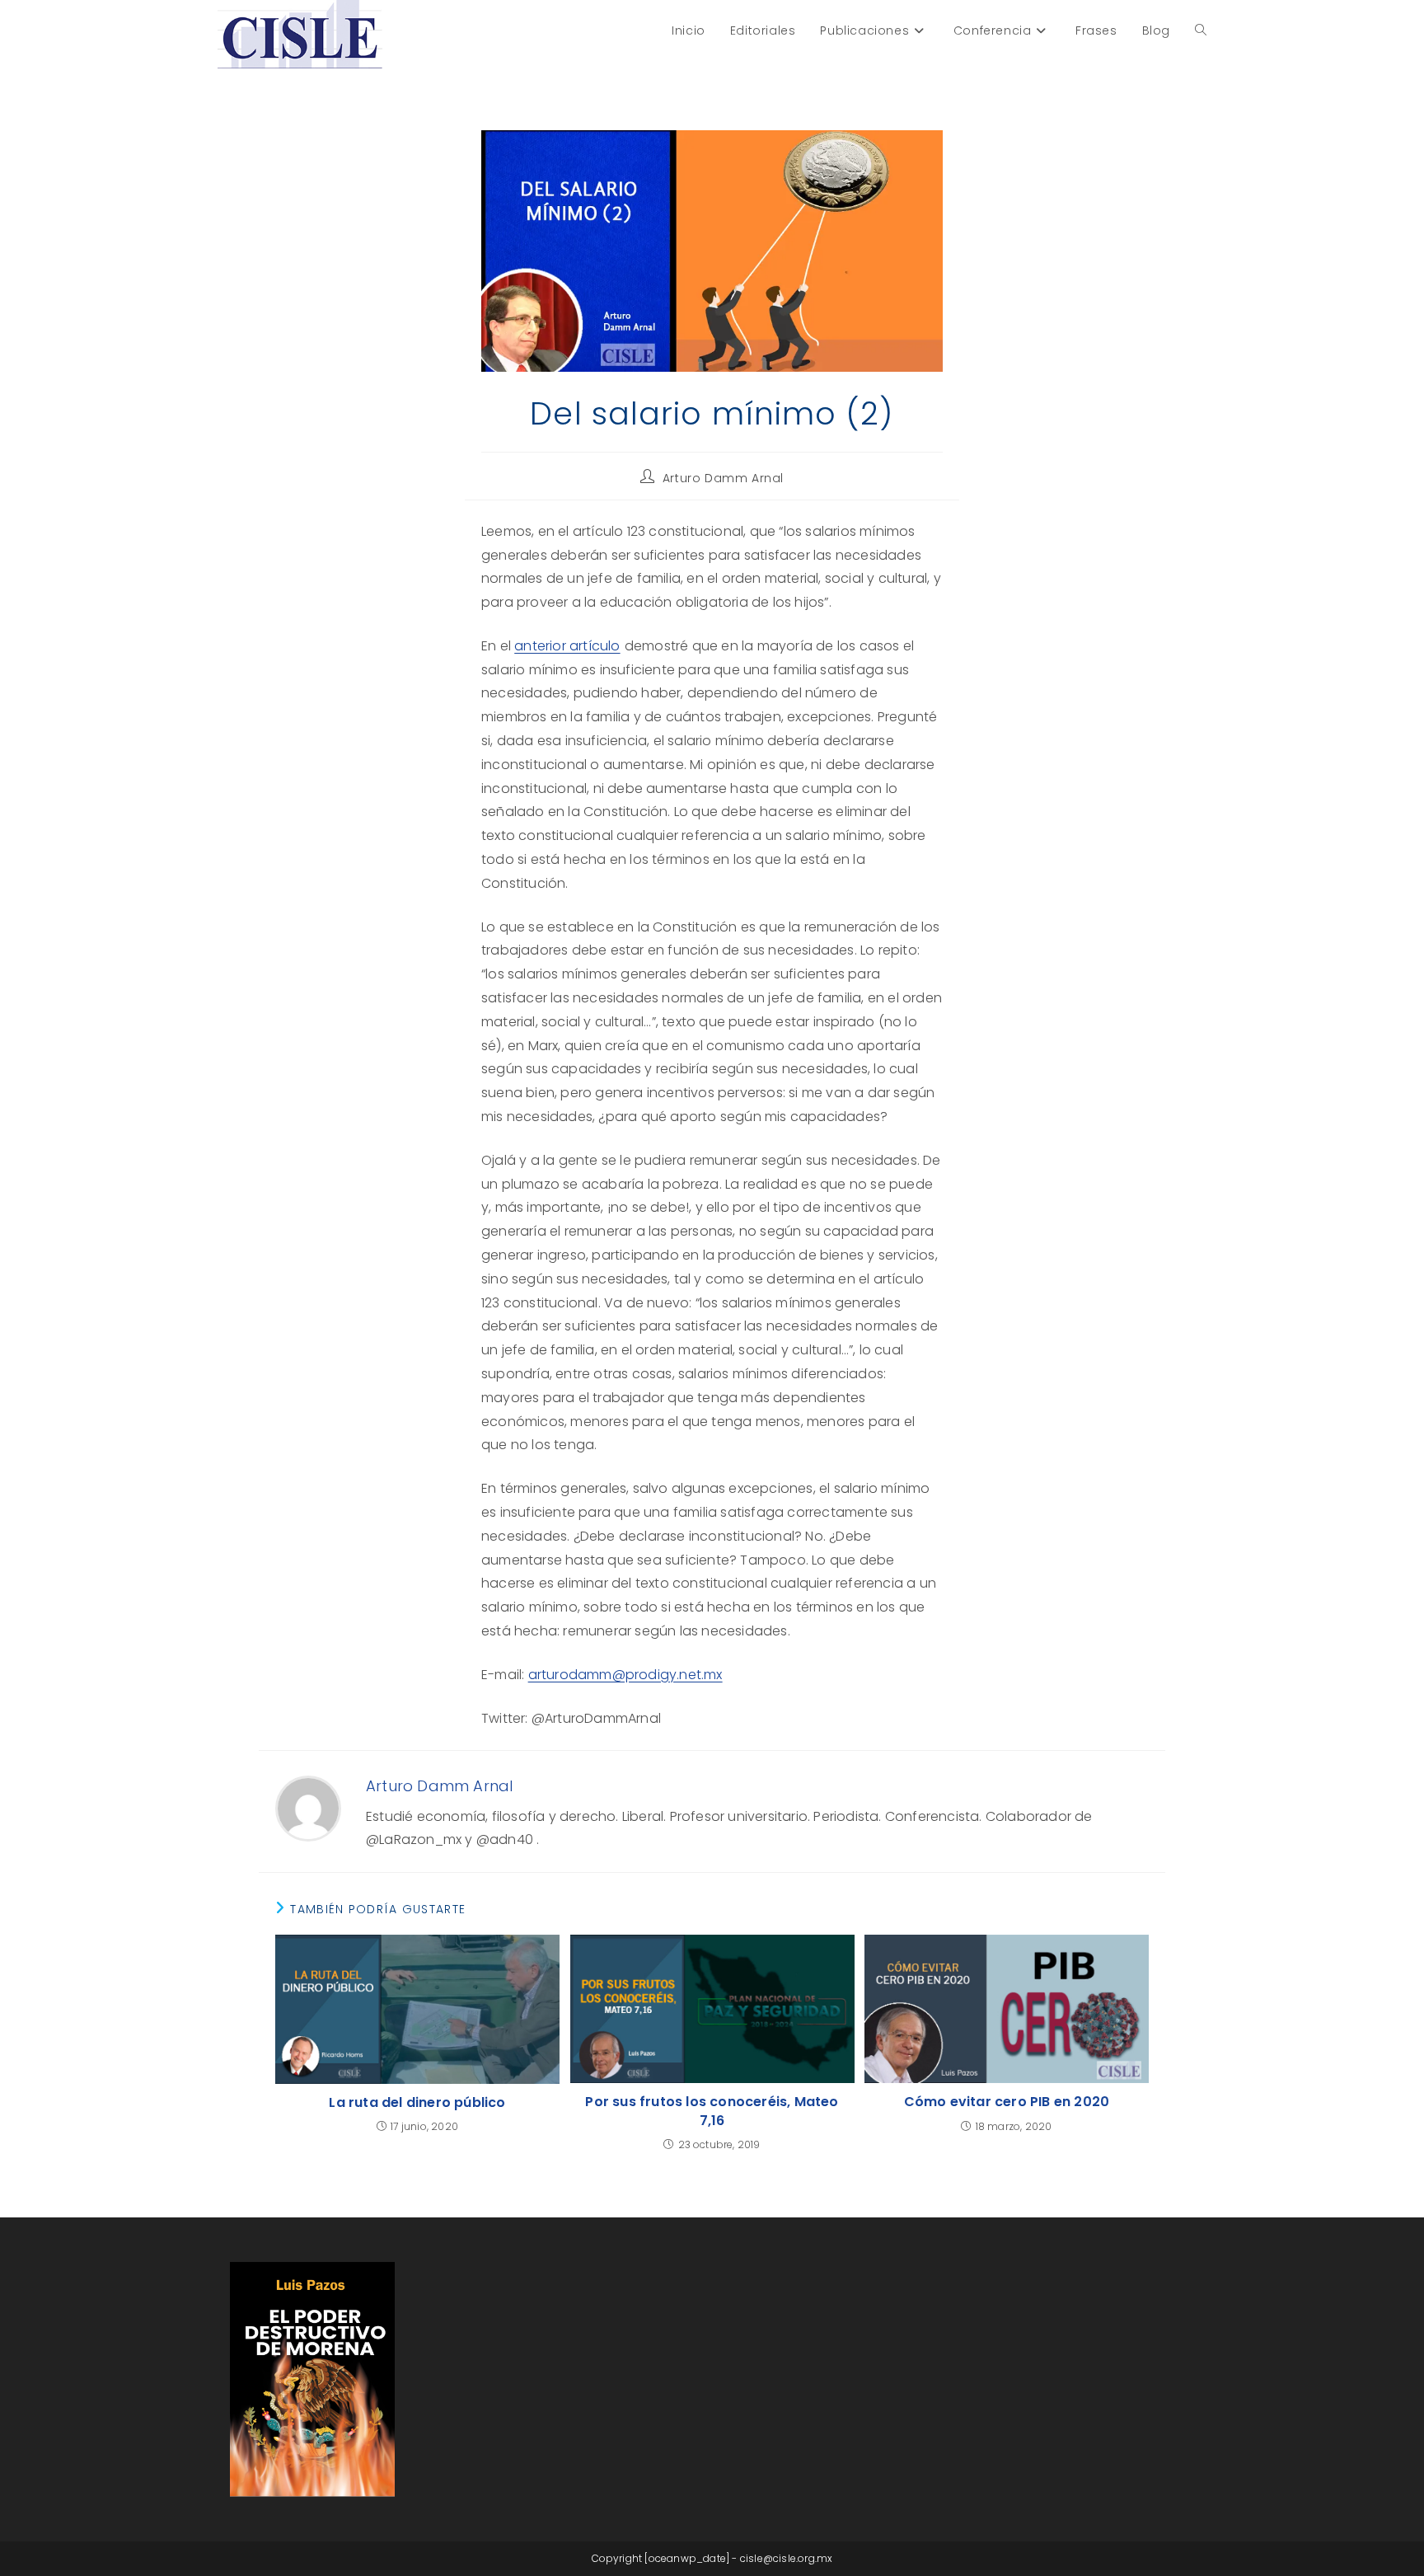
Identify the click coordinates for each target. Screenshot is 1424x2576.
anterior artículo (567, 646)
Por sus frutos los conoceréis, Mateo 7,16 (712, 2111)
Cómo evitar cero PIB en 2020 (1007, 2102)
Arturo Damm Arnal (723, 478)
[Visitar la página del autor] (308, 1808)
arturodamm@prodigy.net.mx (625, 1675)
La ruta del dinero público (417, 2103)
